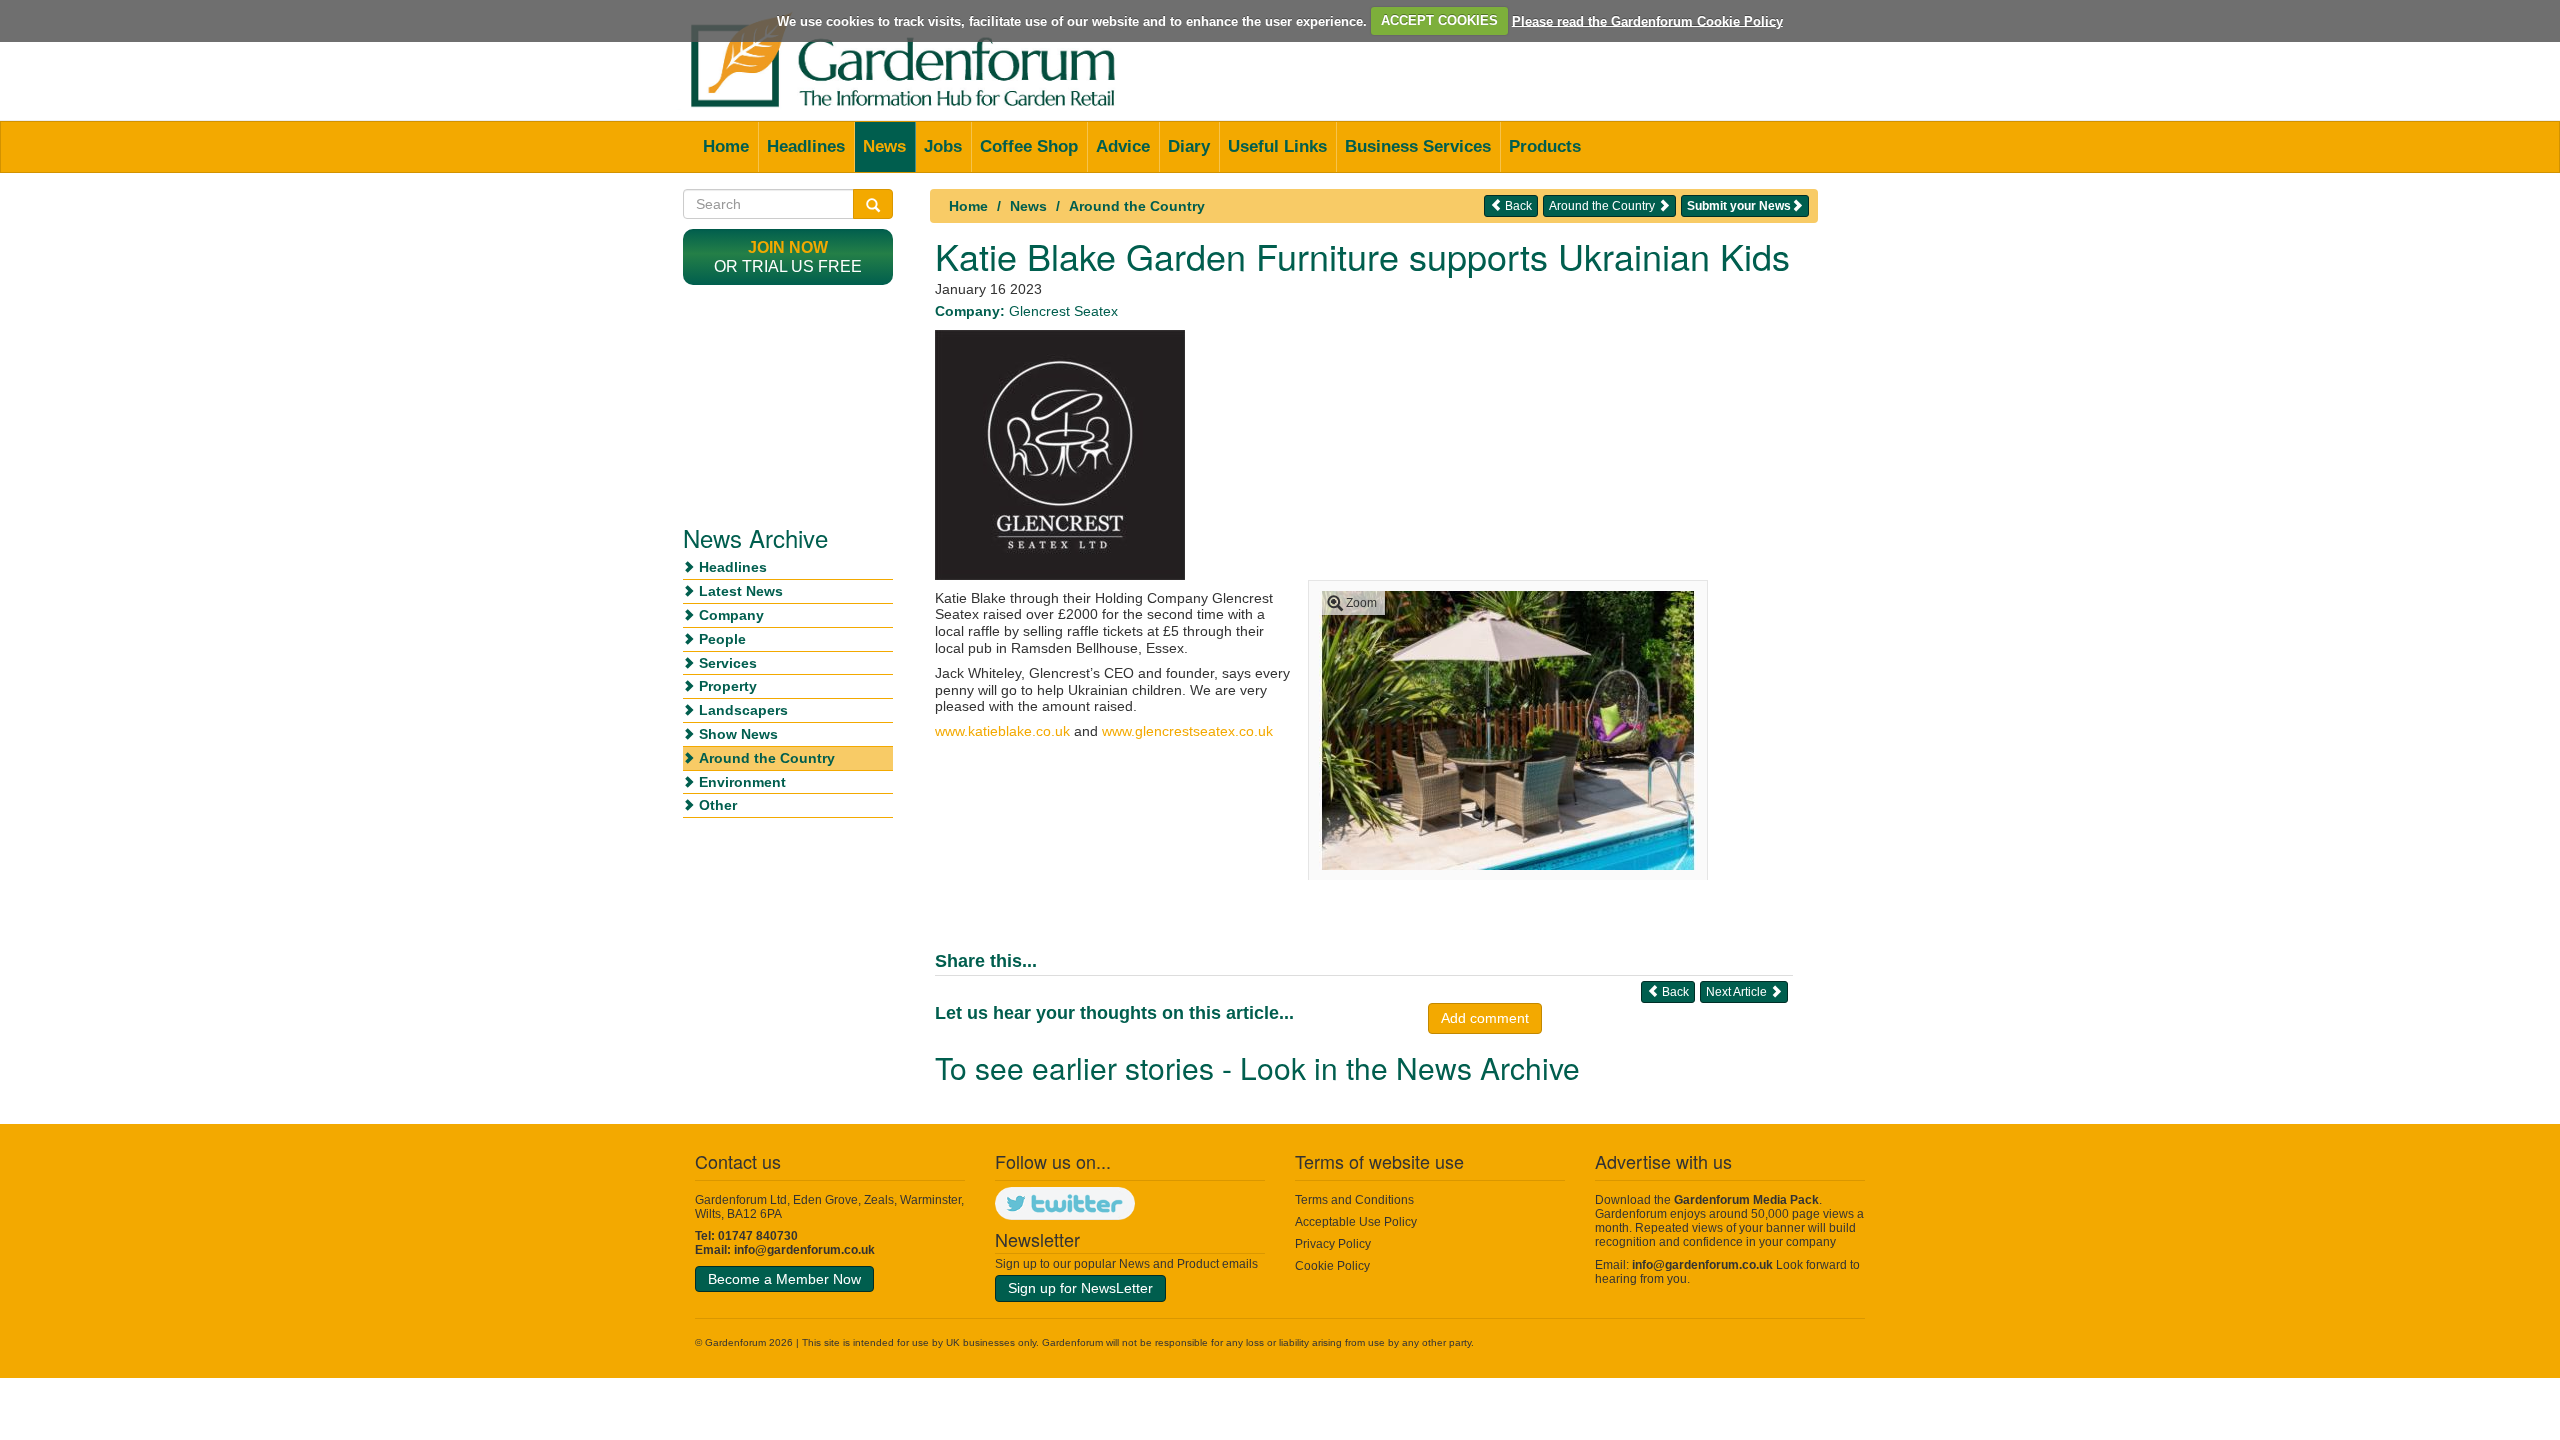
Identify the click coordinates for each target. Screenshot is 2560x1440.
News (884, 146)
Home (726, 146)
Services (728, 663)
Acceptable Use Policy (1356, 1222)
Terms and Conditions (1354, 1200)
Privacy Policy (1333, 1244)
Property (728, 686)
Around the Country (1137, 206)
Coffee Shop (1029, 146)
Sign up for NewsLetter (1080, 1288)
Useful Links (1277, 146)
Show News (738, 734)
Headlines (806, 146)
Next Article (1738, 992)
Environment (742, 782)
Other (718, 805)
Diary (1189, 146)
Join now (788, 247)
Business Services (1418, 146)
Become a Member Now (784, 1279)
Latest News (741, 591)
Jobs (943, 146)
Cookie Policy (1332, 1266)
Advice (1123, 146)
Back (1517, 206)
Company (731, 615)
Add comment (1485, 1018)
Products (1545, 146)
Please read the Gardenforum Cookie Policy (1647, 20)
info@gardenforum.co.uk (804, 1250)
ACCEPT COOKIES (1439, 20)
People (722, 639)
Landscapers (743, 710)
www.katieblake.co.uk (1002, 731)
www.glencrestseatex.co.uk (1187, 731)
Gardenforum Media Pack (1746, 1200)
